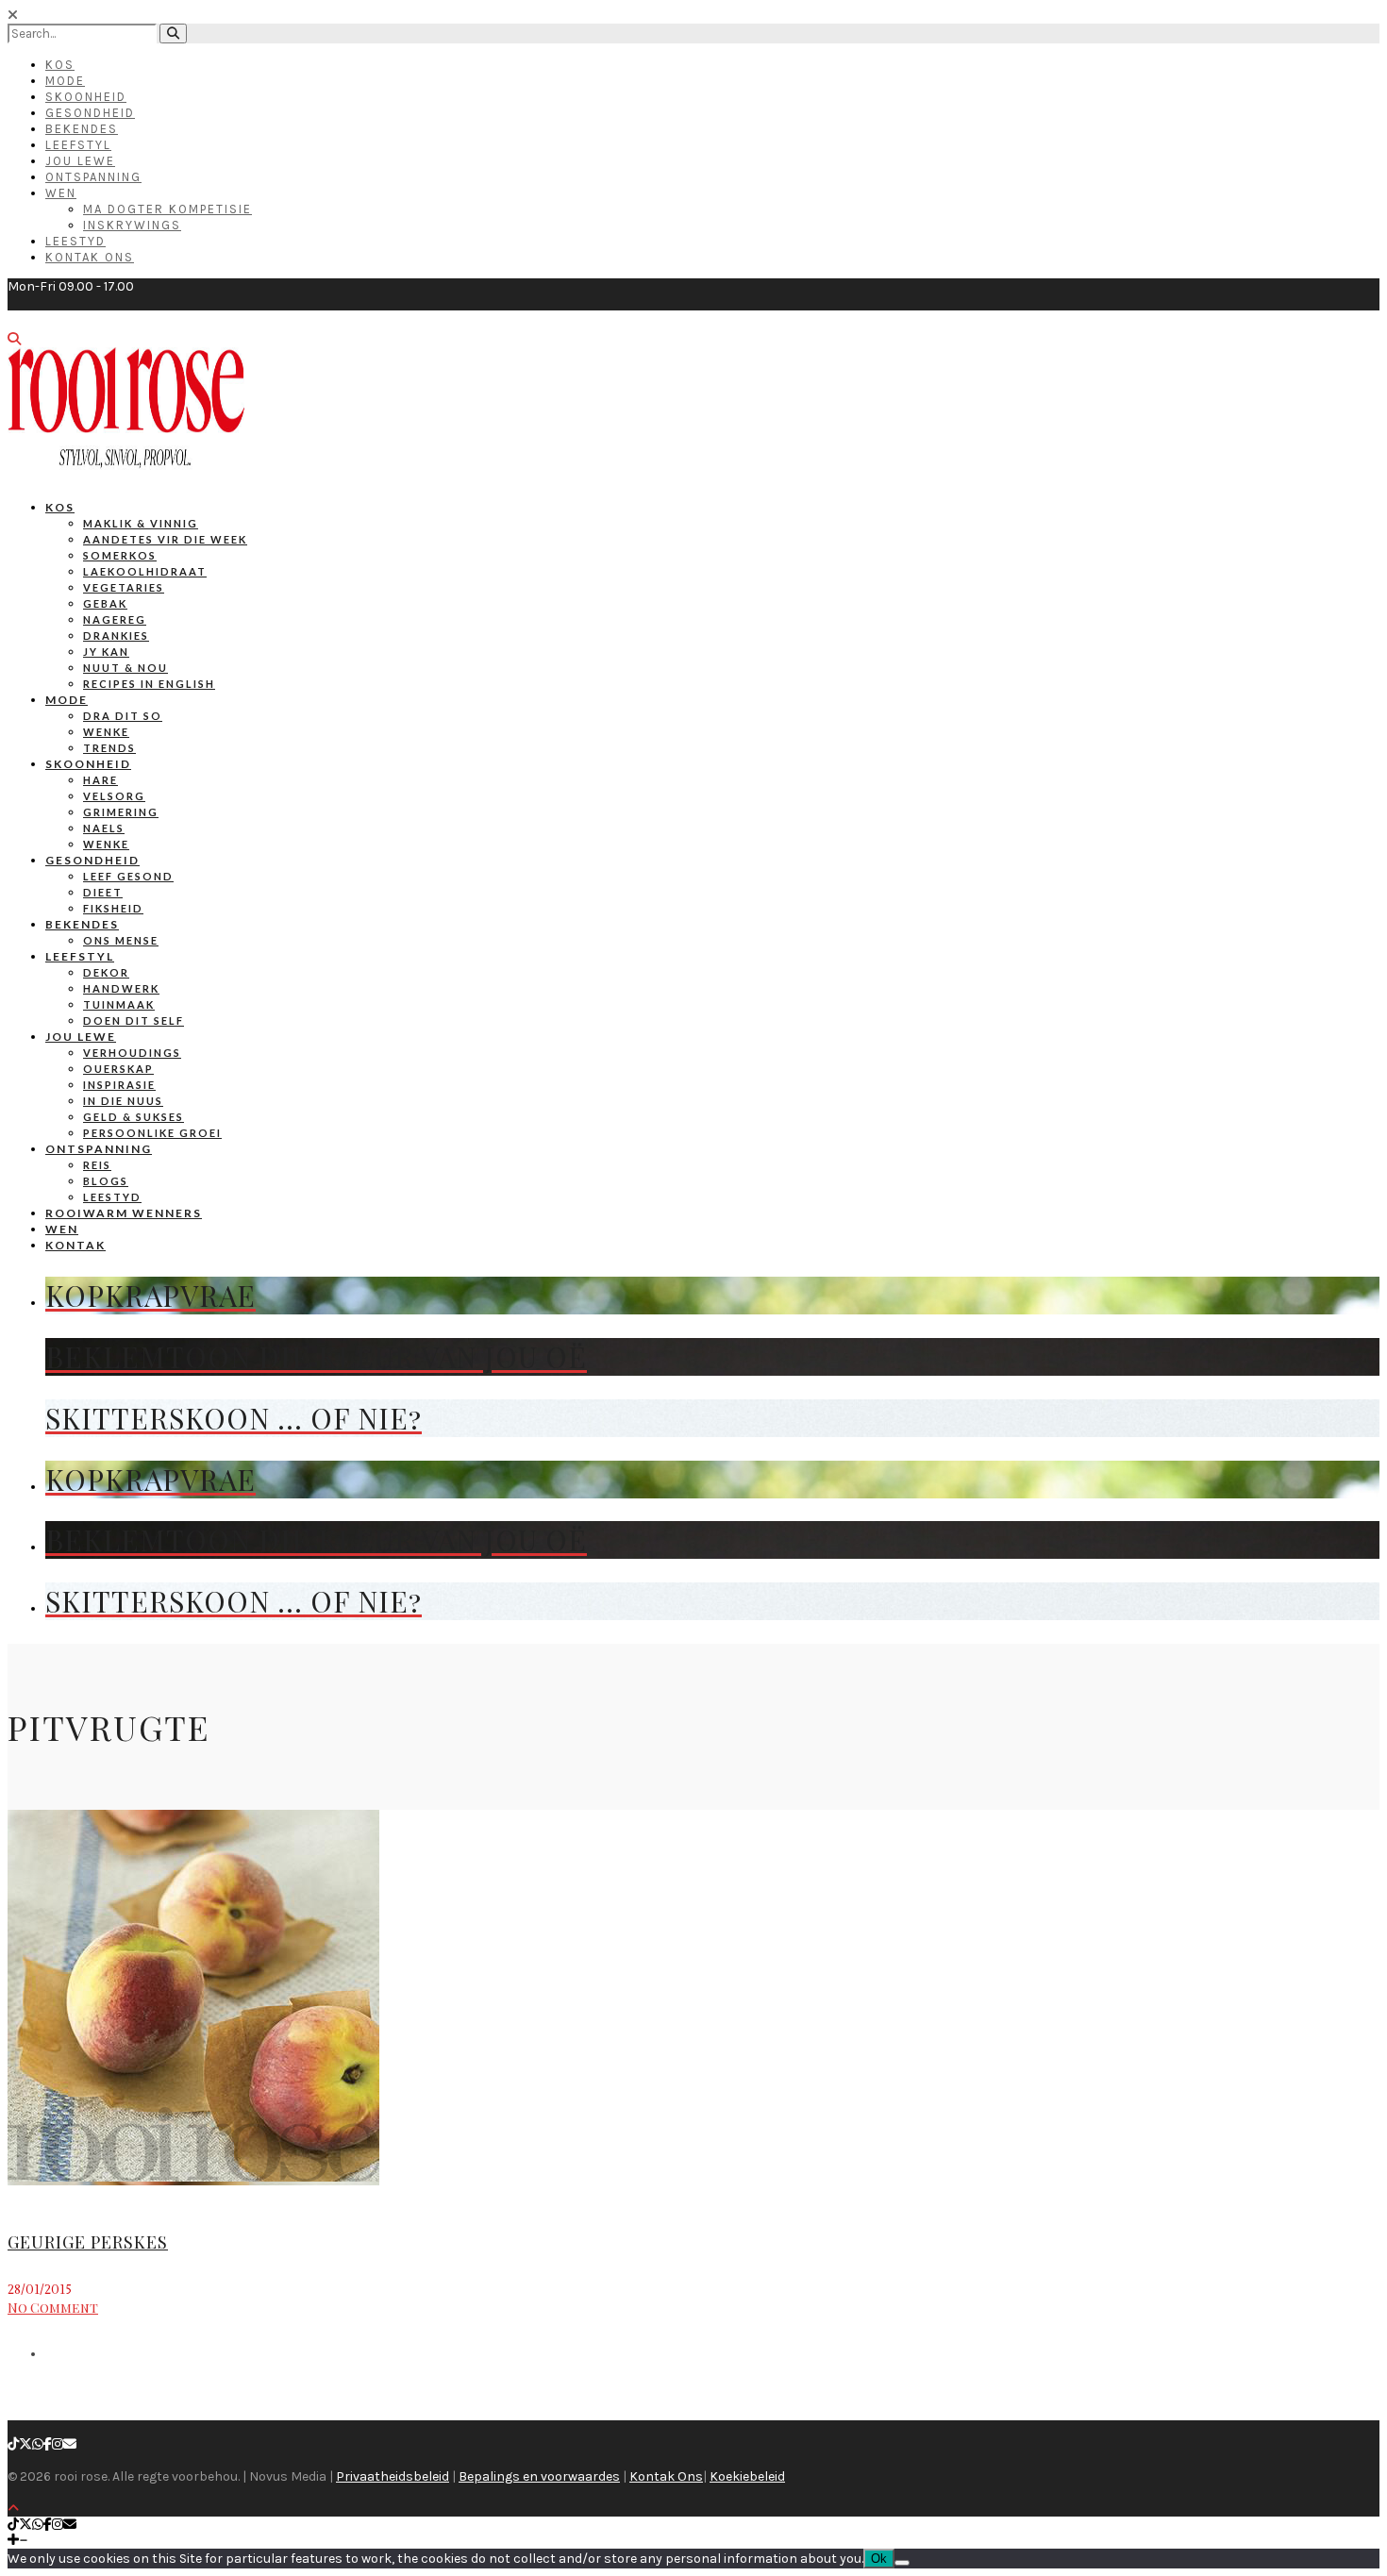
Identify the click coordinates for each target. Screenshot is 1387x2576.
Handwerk (121, 988)
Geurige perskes (88, 2242)
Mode (65, 81)
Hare (100, 780)
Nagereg (115, 619)
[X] (25, 2444)
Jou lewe (81, 1037)
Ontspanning (93, 177)
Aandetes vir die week (165, 539)
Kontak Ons (90, 257)
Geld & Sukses (134, 1117)
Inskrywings (132, 225)
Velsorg (114, 796)
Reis (97, 1165)
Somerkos (120, 555)
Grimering (121, 812)
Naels (104, 828)
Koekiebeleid (747, 2476)
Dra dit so (123, 716)
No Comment (53, 2308)
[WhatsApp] (38, 2444)
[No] (902, 2563)
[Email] (70, 2444)
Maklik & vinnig (141, 523)
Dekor (106, 972)
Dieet (103, 892)
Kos (60, 65)
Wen (61, 193)
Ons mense (121, 940)
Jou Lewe (80, 161)
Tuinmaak (119, 1004)
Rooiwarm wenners (124, 1213)
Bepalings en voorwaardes (539, 2476)
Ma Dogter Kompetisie (167, 209)
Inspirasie (119, 1085)
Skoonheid (86, 97)
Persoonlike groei (152, 1133)
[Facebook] (48, 2444)
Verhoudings (132, 1053)
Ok (879, 2559)
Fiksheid (113, 908)
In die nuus (123, 1101)
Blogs (106, 1181)
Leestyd (75, 241)
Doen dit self (134, 1020)
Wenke (106, 732)
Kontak (75, 1245)
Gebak (105, 603)
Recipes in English (149, 684)
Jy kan (106, 652)
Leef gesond (128, 876)
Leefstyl (78, 145)
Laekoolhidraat (145, 571)
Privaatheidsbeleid (393, 2476)
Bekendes (82, 129)
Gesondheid (90, 113)
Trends (109, 748)
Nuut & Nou (125, 668)
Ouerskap (118, 1069)
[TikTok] (13, 2444)
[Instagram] (58, 2444)
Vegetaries (124, 587)
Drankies (116, 636)
